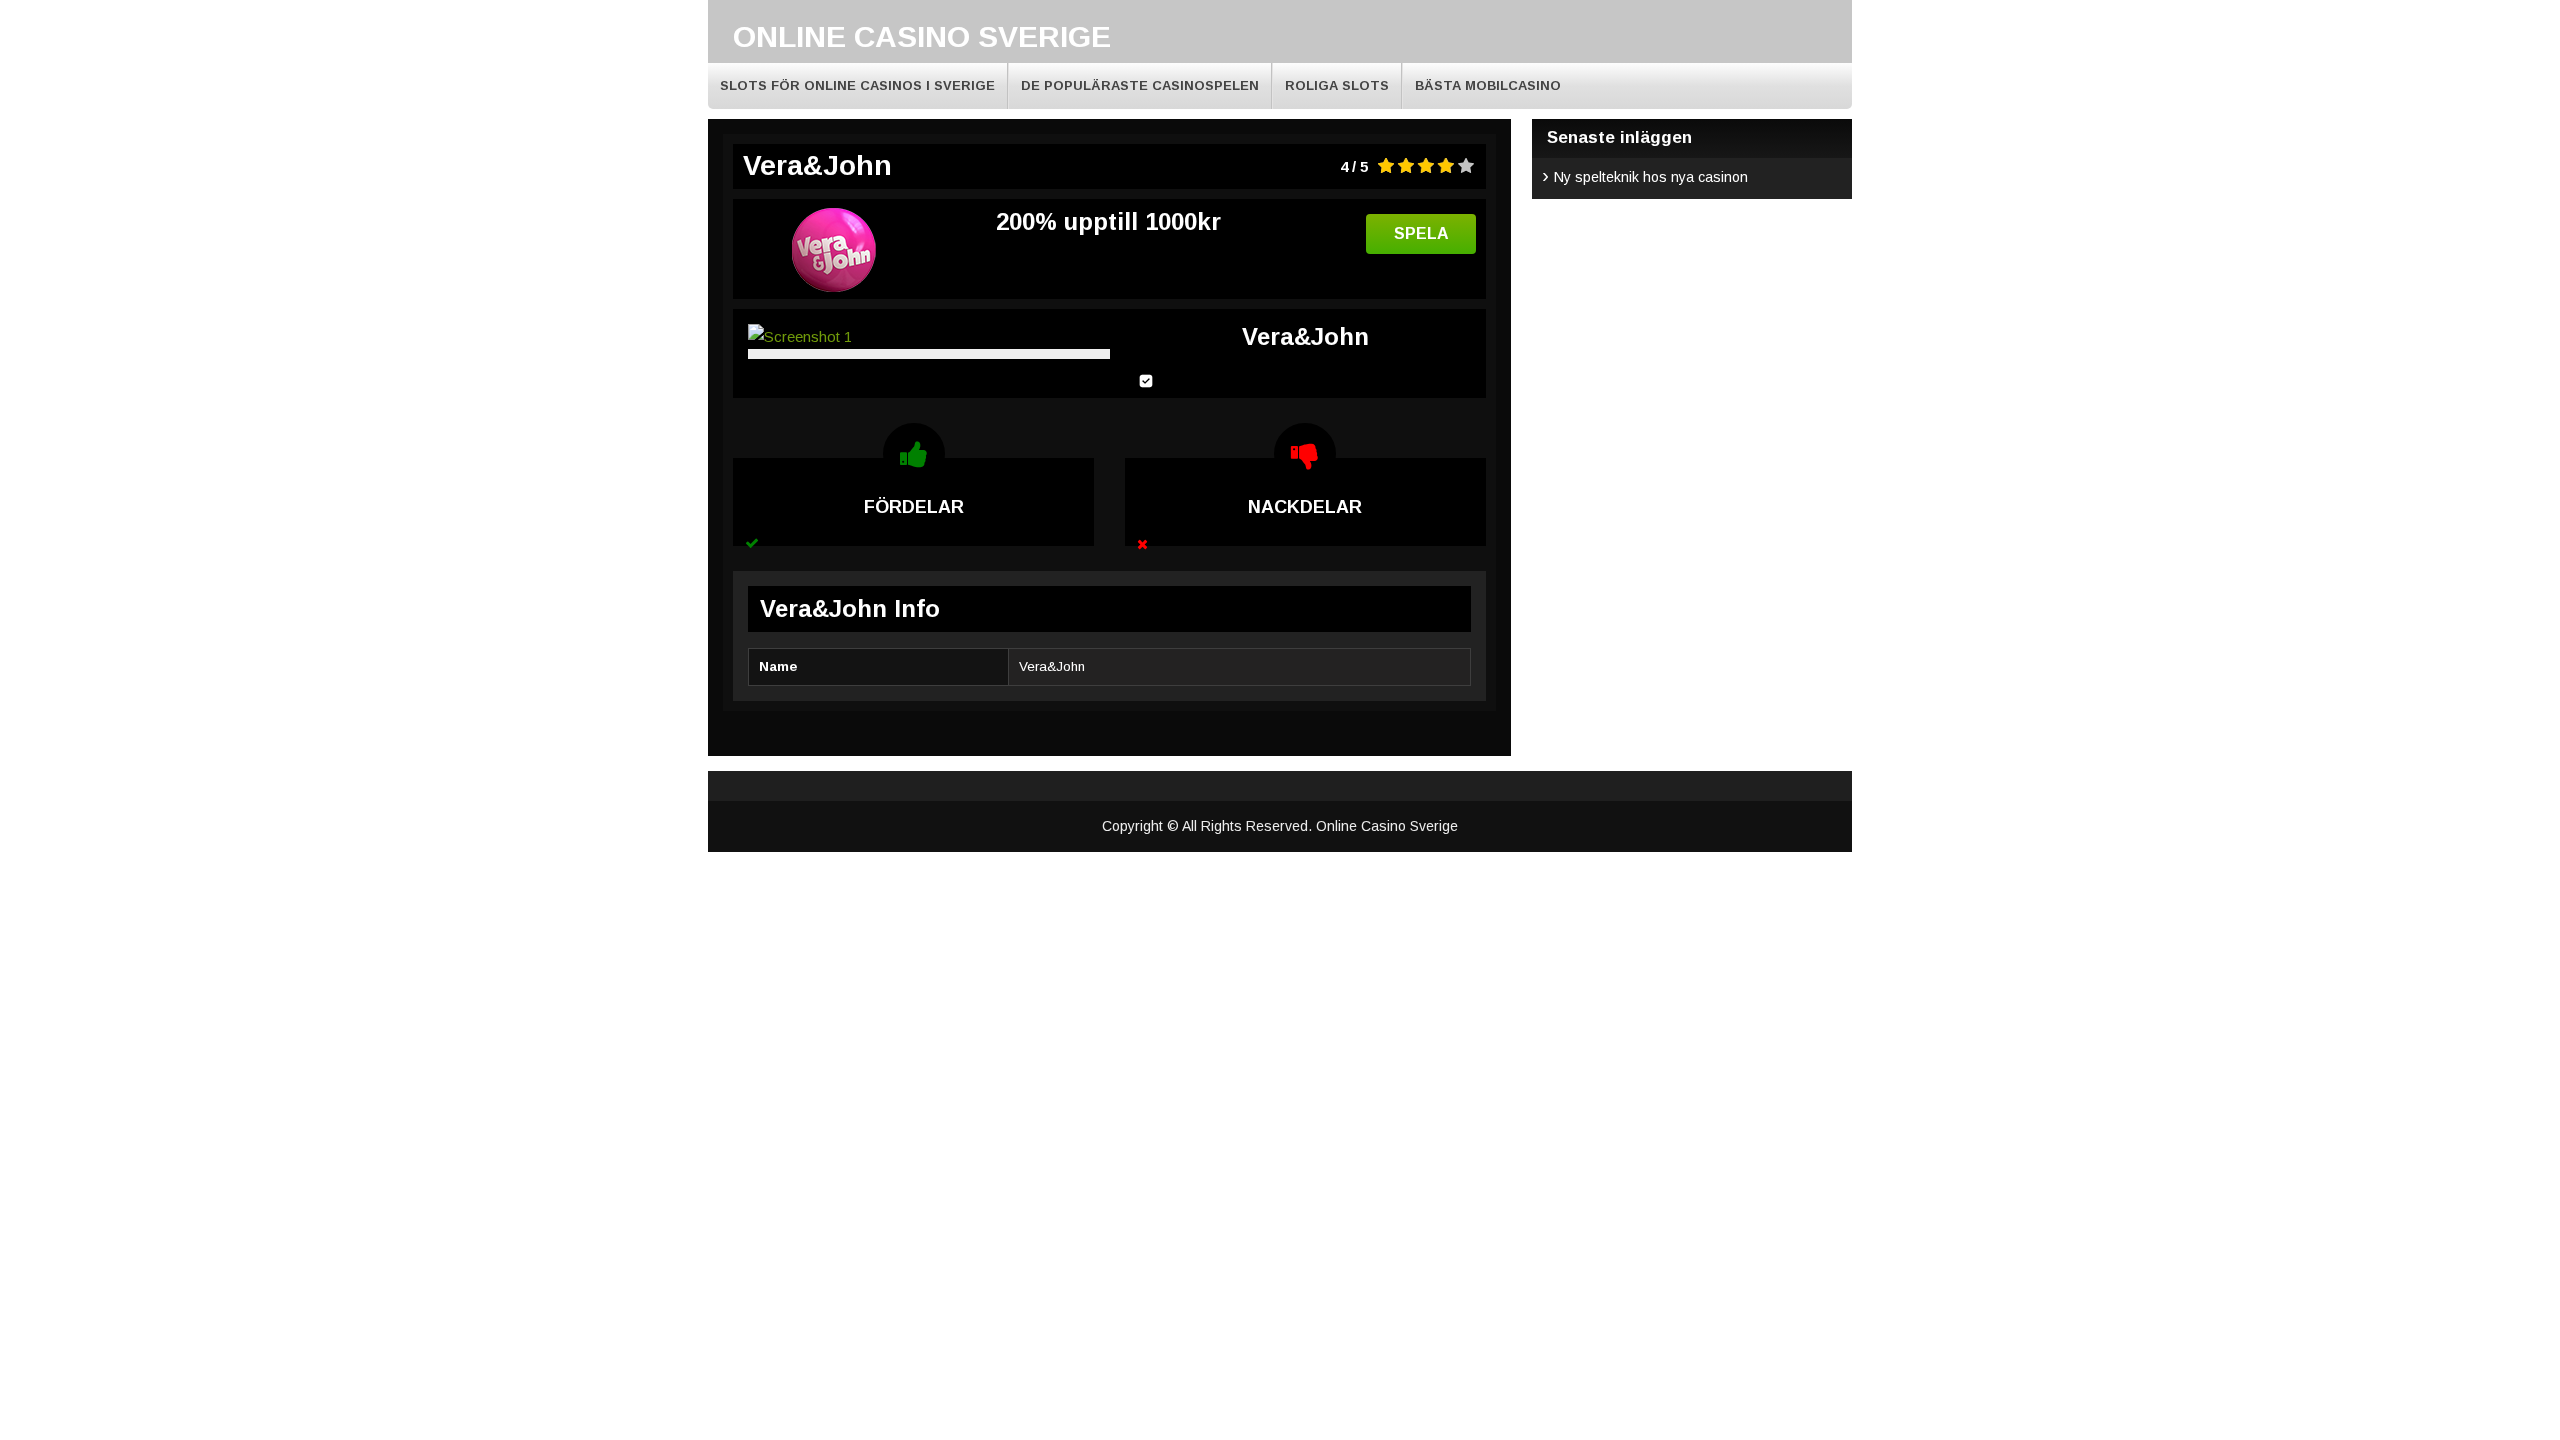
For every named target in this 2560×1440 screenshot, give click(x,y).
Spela (1421, 233)
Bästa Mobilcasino (1488, 85)
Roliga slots (1337, 85)
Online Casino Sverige (922, 36)
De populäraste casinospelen (1140, 85)
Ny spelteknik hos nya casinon (1651, 177)
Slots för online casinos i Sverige (857, 85)
